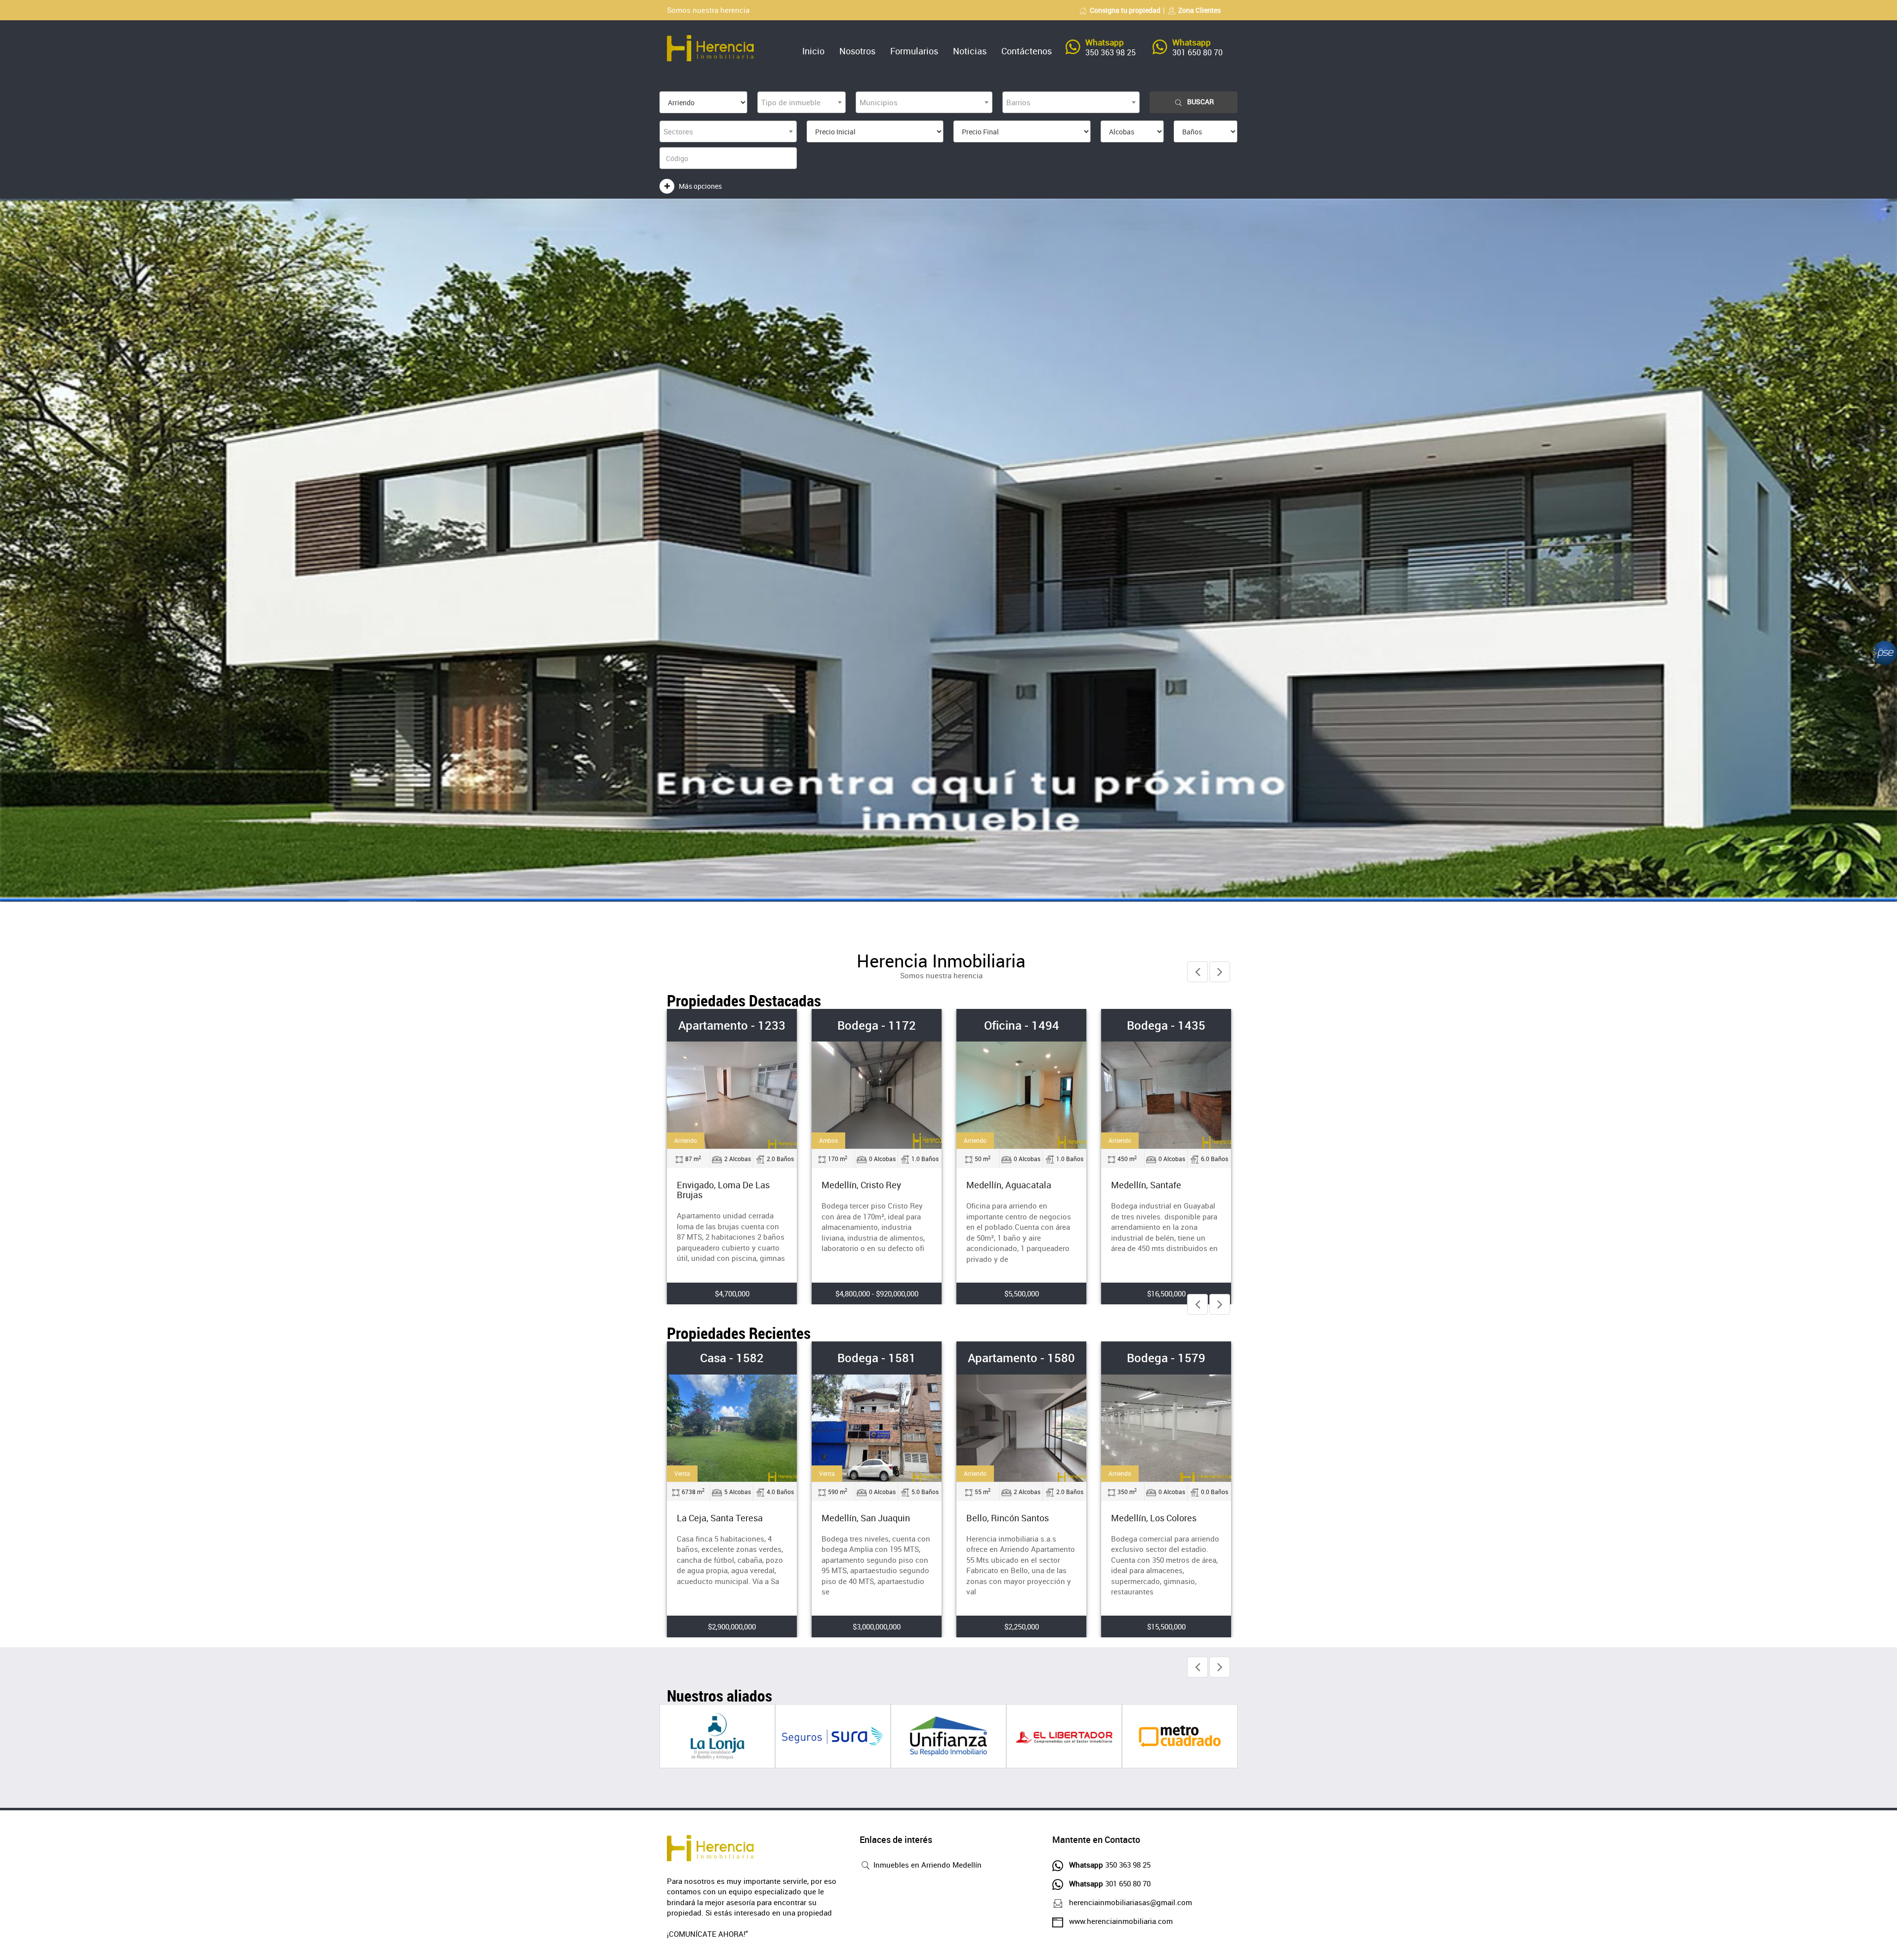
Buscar (1200, 102)
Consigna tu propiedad (1125, 10)
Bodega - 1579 (1166, 1025)
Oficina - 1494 (877, 1025)
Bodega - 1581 (732, 1358)
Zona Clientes (1199, 10)
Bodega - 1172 (732, 1025)
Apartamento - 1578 (1166, 1358)
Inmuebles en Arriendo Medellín (927, 1865)
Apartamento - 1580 (877, 1358)
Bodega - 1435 (1021, 1025)
